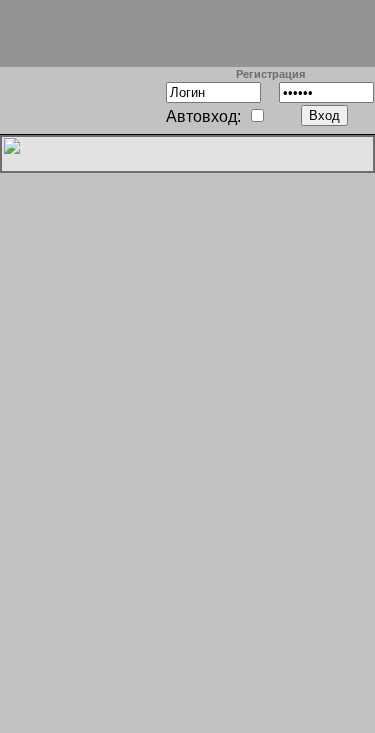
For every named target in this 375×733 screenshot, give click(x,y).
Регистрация (270, 74)
